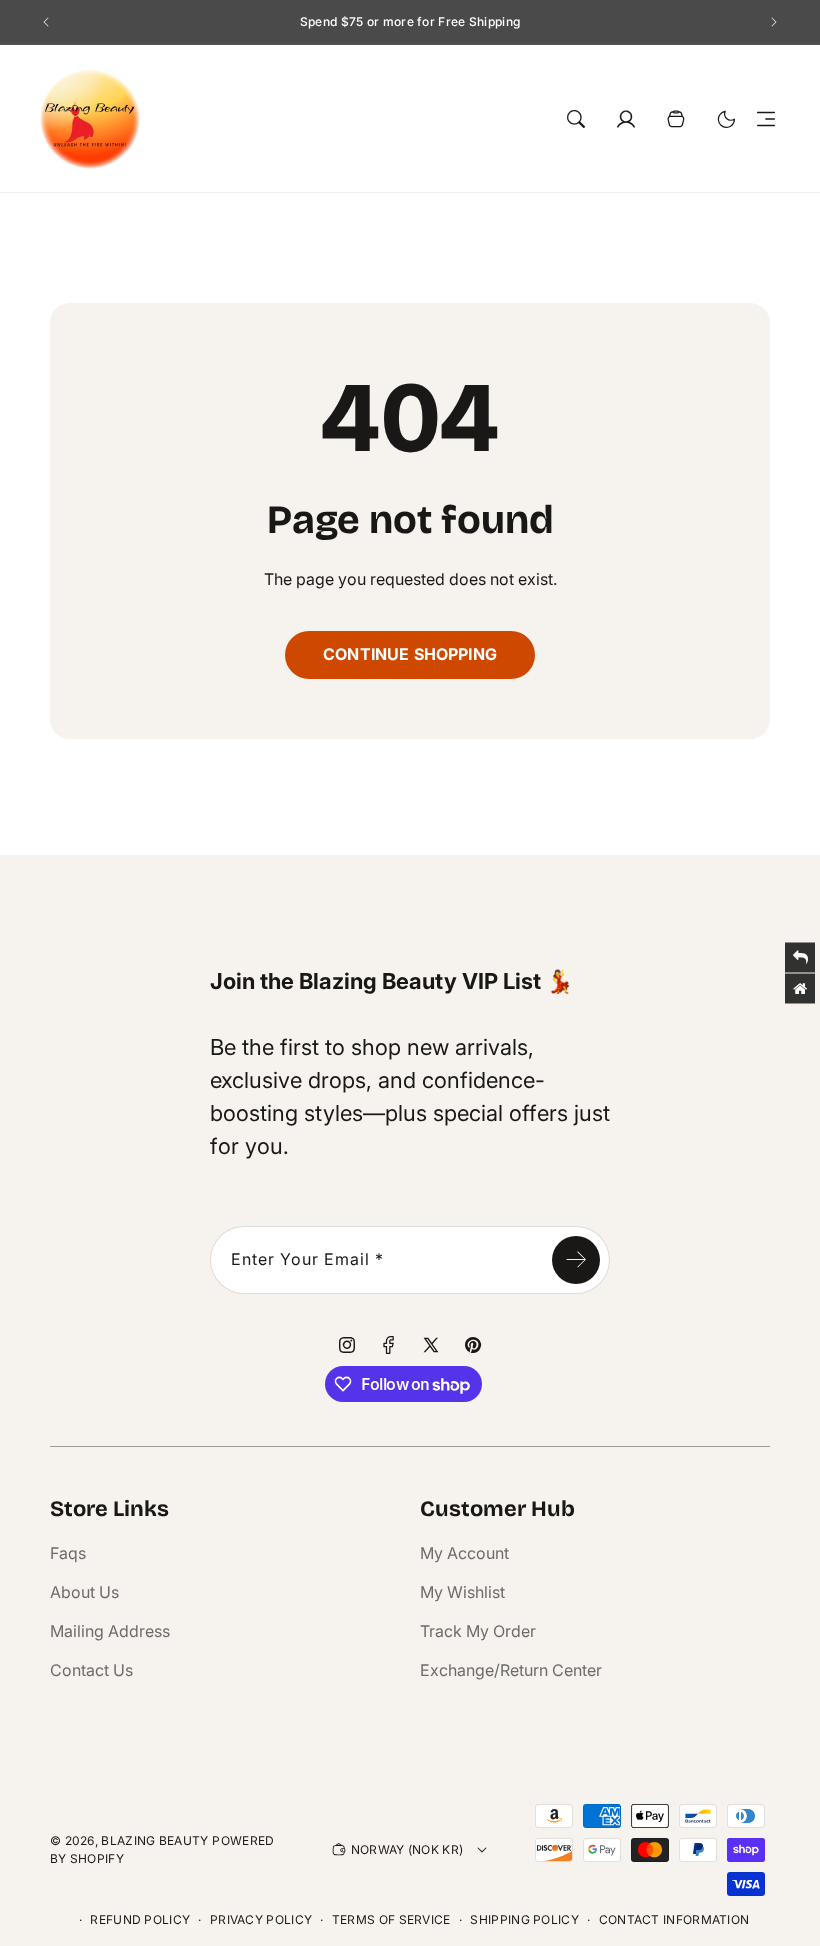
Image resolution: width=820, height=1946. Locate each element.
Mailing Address (110, 1631)
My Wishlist (462, 1592)
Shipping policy (524, 1919)
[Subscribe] (576, 1260)
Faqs (68, 1553)
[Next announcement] (774, 22)
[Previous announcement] (46, 22)
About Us (84, 1592)
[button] (766, 119)
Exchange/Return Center (511, 1670)
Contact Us (91, 1670)
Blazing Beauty (154, 1840)
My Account (464, 1553)
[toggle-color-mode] (726, 119)
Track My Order (478, 1631)
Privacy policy (261, 1919)
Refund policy (140, 1919)
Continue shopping (410, 654)
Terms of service (391, 1919)
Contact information (674, 1919)
